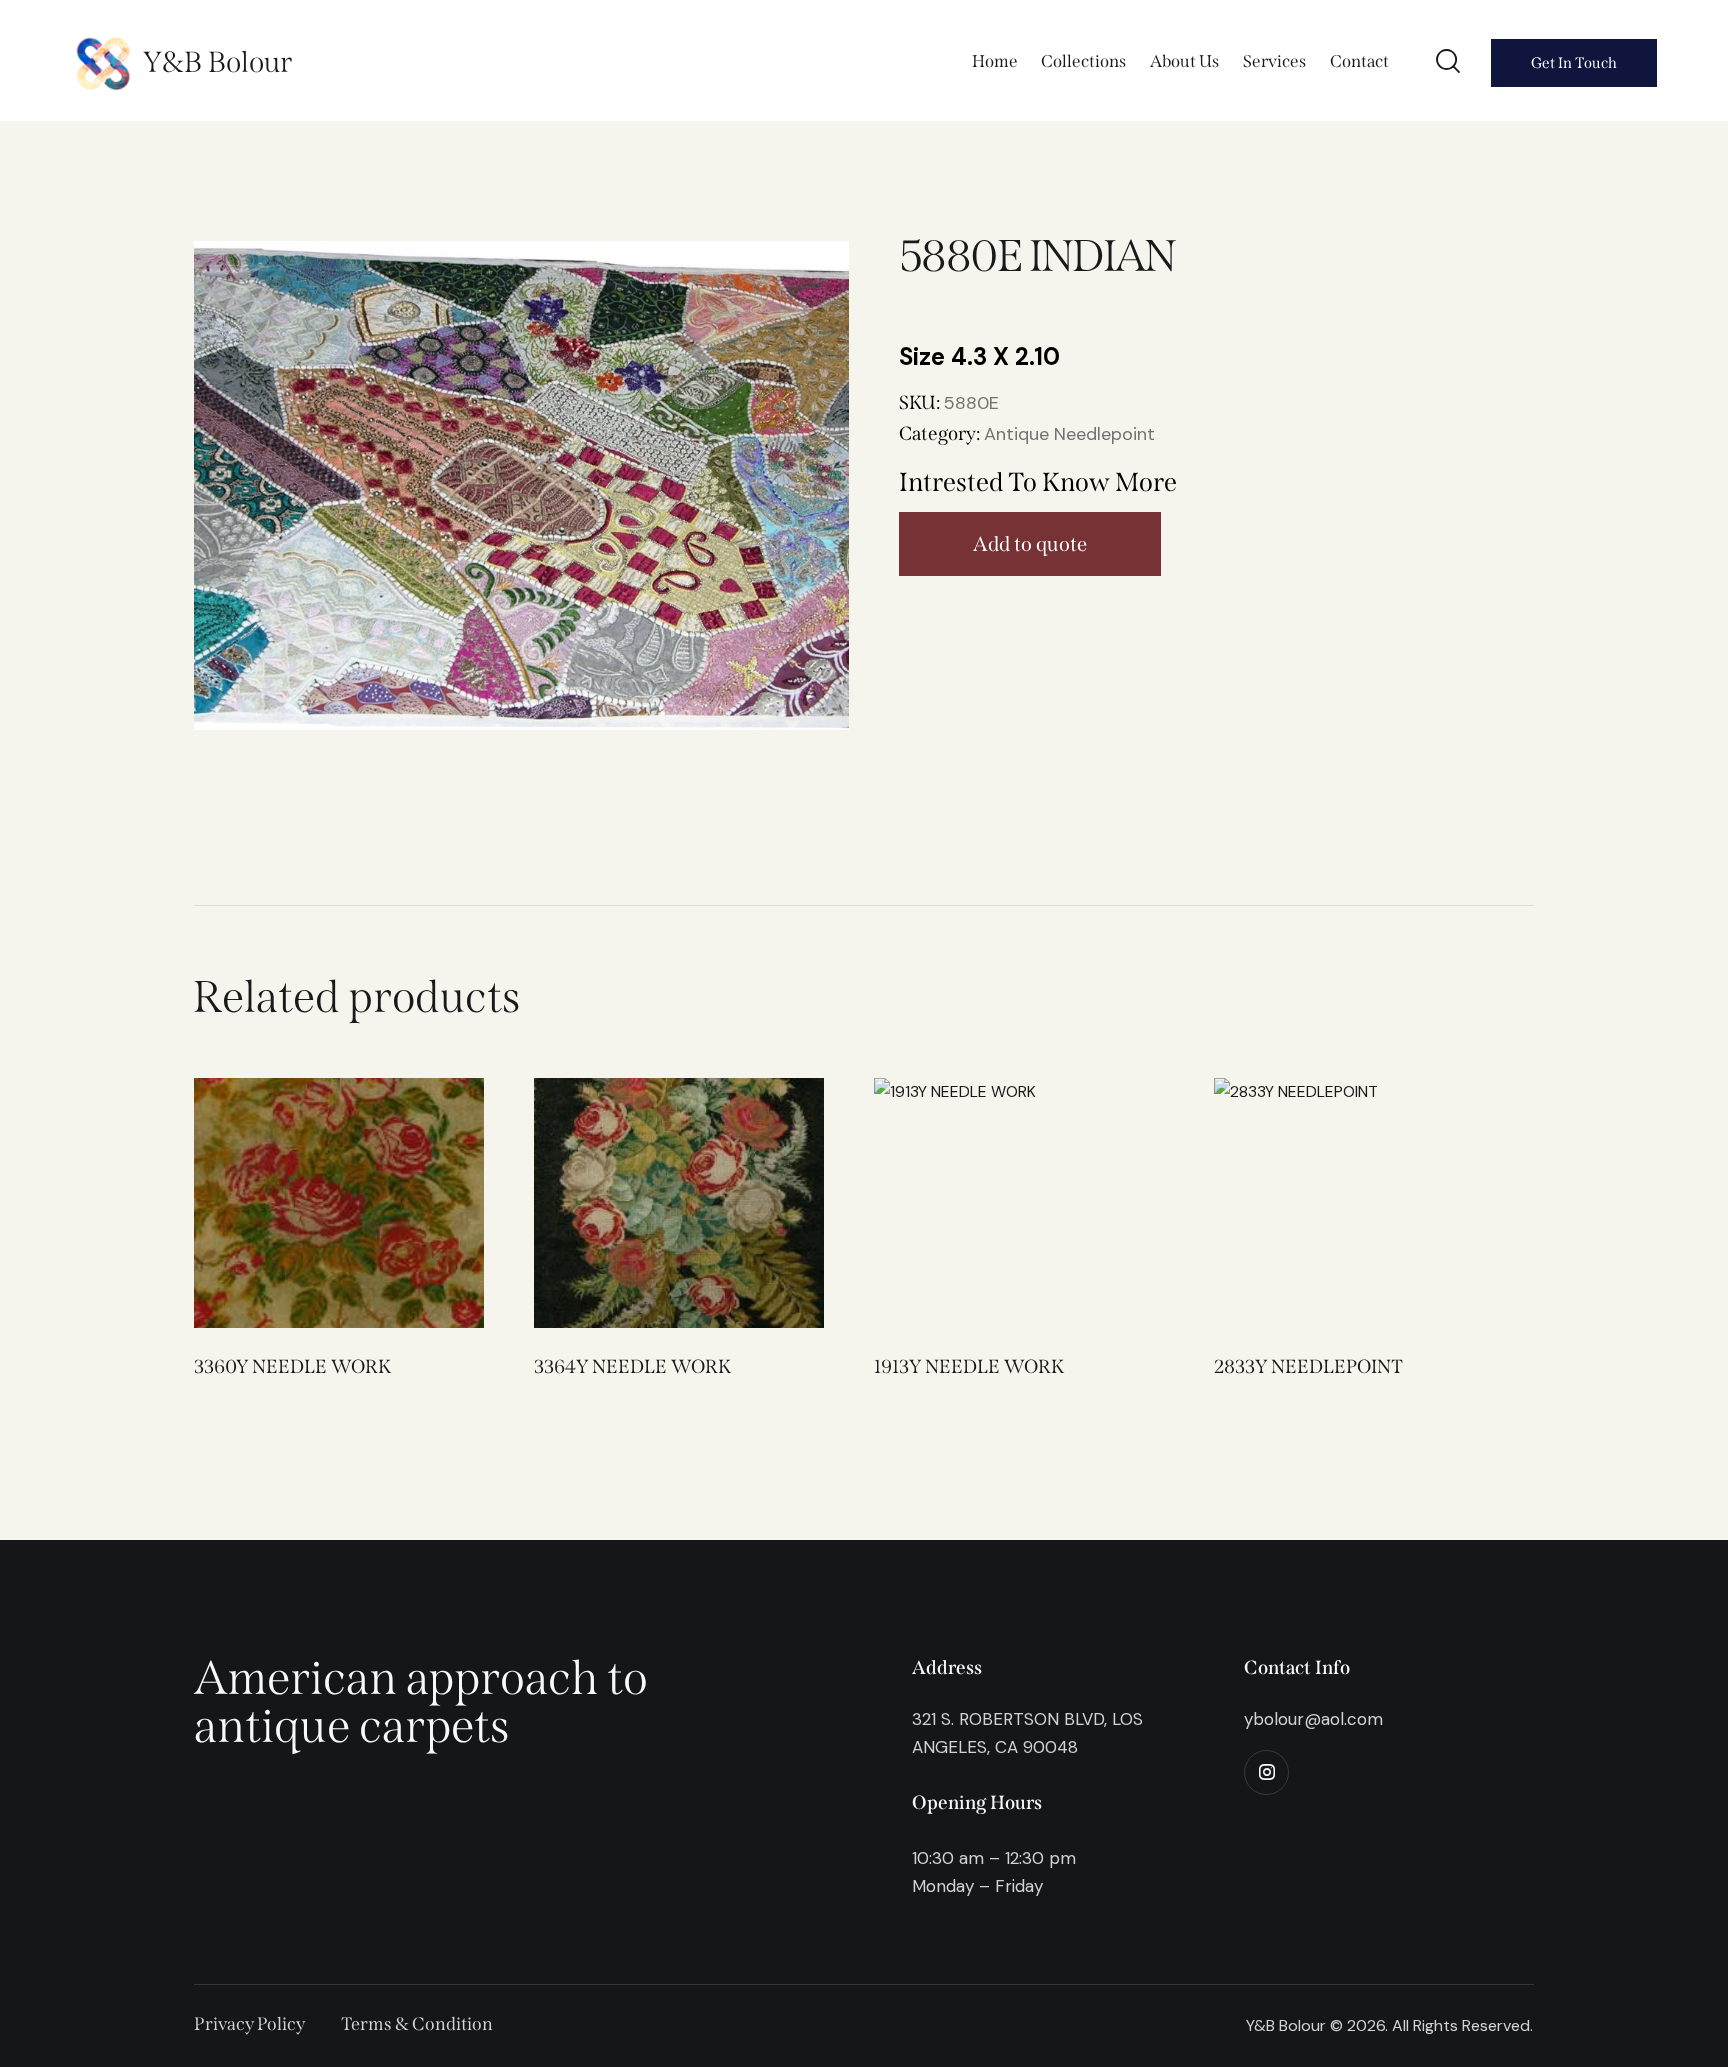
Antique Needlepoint (1069, 434)
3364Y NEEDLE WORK (632, 1366)
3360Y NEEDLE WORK (292, 1366)
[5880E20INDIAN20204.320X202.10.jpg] (521, 485)
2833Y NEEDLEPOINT (1308, 1366)
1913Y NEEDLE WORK (969, 1366)
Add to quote (1030, 544)
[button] (311, 1202)
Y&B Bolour (217, 62)
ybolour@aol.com (1313, 1719)
